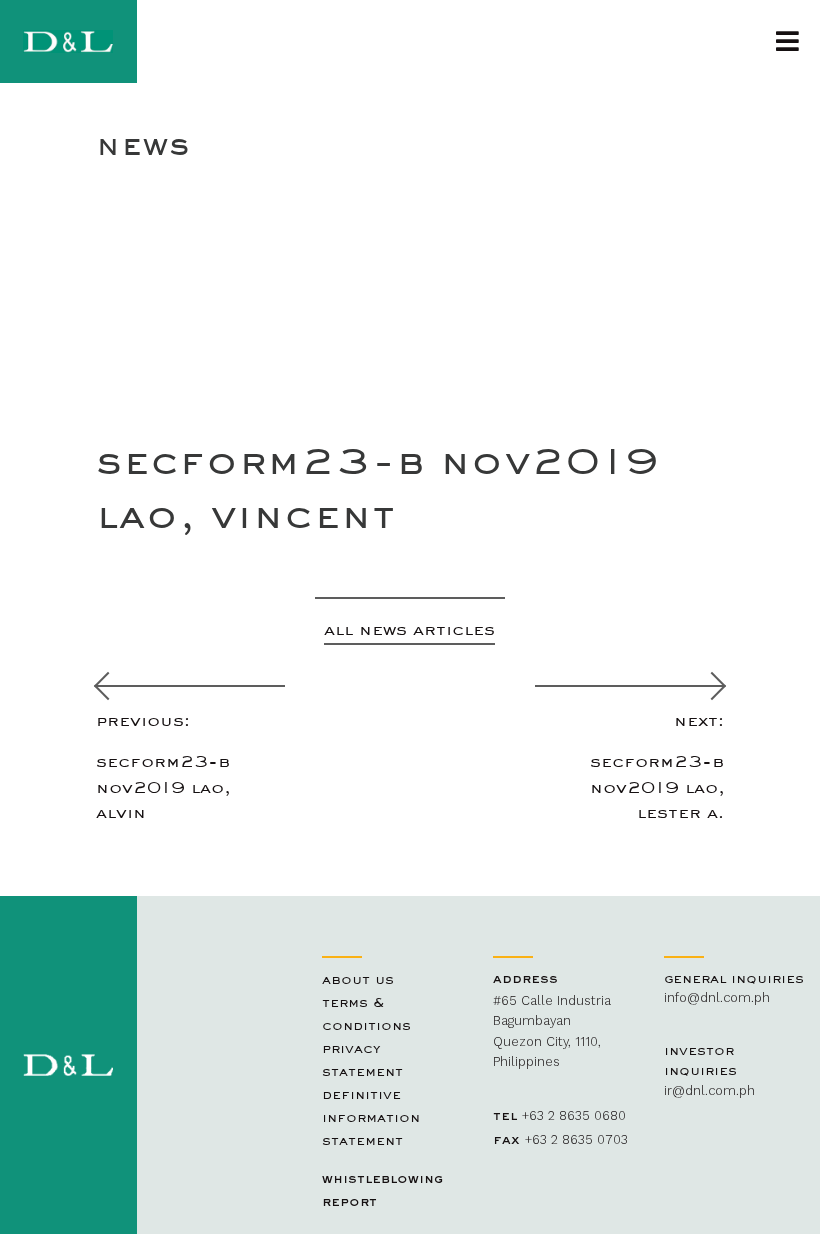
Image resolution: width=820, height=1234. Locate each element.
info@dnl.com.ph (717, 997)
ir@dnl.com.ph (709, 1090)
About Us (358, 979)
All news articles (409, 628)
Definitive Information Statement (371, 1117)
